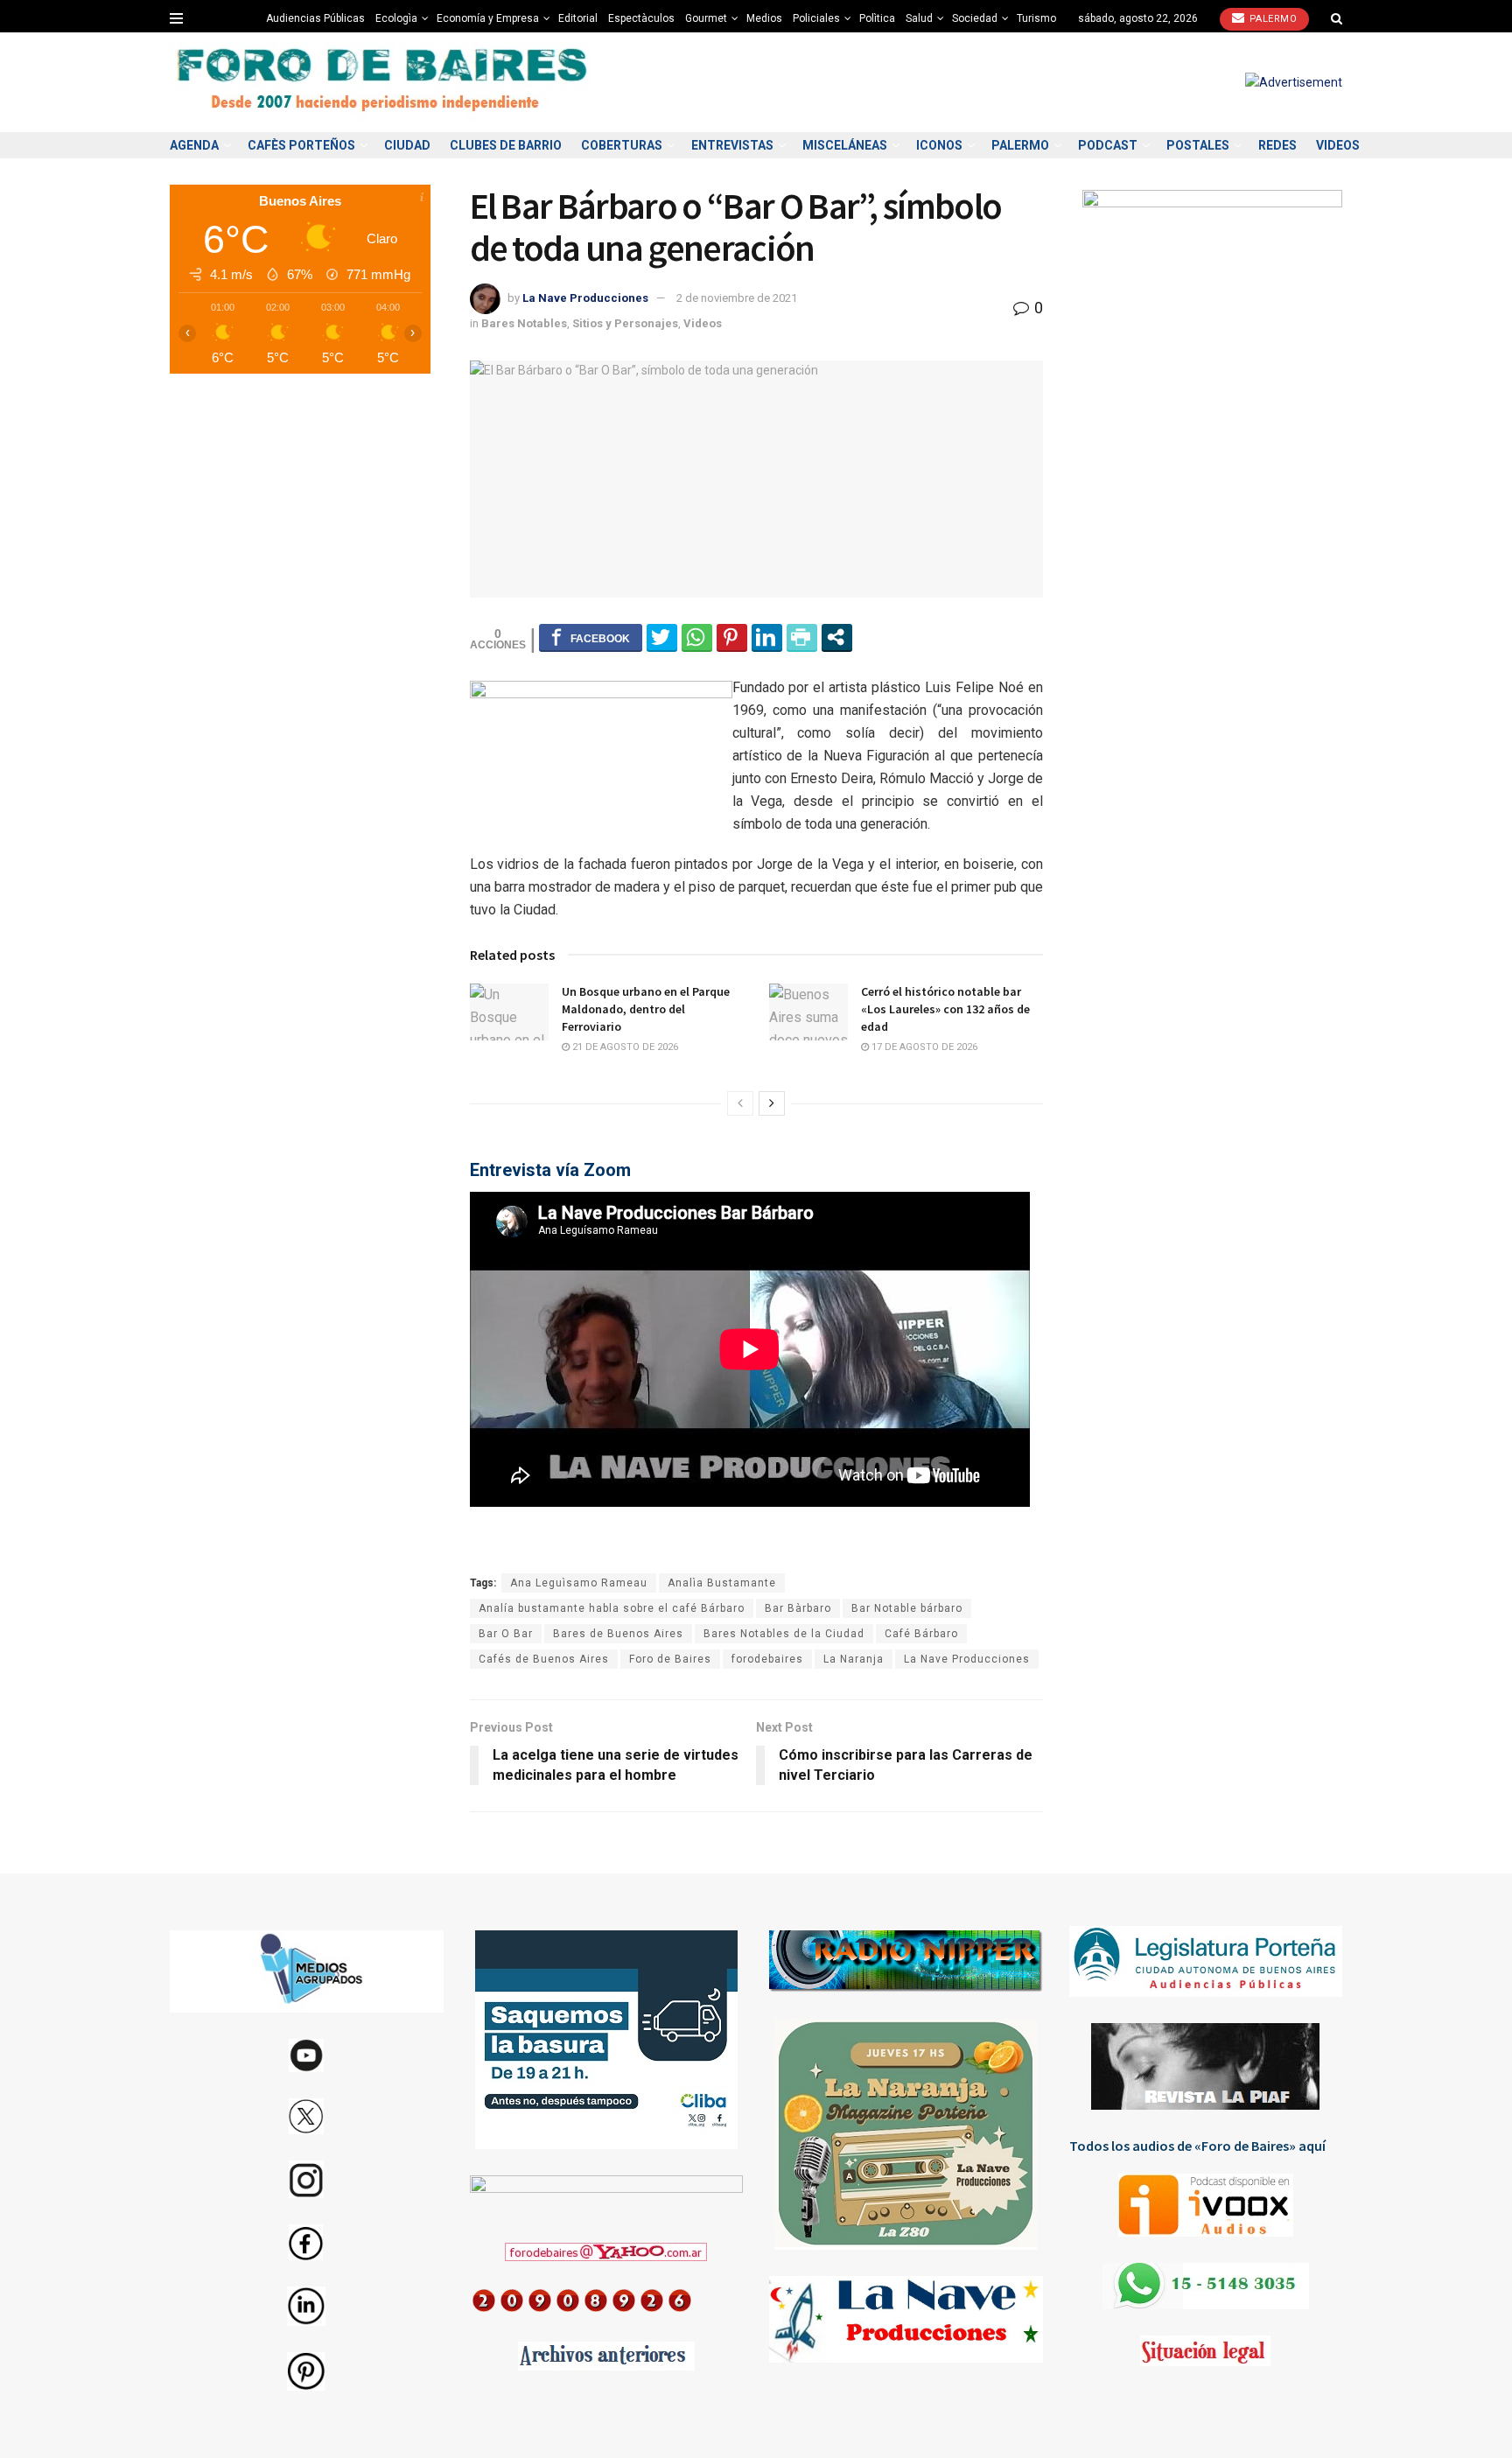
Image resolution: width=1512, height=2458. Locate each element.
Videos (1338, 145)
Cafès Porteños (301, 145)
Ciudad (407, 145)
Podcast (1108, 145)
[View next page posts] (772, 1103)
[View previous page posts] (740, 1103)
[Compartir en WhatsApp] (697, 637)
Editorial (578, 18)
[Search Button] (1337, 18)
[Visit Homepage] (384, 83)
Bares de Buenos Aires (618, 1634)
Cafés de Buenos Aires (544, 1659)
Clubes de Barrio (506, 145)
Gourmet (706, 18)
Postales (1198, 145)
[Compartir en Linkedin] (767, 637)
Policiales (816, 18)
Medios (764, 18)
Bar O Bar (506, 1634)
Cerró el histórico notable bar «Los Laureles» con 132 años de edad (945, 1008)
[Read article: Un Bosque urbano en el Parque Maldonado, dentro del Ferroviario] (509, 1012)
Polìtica (877, 18)
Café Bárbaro (921, 1634)
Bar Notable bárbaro (907, 1608)
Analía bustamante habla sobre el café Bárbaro (612, 1608)
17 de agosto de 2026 (923, 1047)
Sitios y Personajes (625, 323)
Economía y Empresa (488, 18)
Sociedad (975, 18)
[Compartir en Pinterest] (732, 637)
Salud (919, 18)
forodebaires (767, 1659)
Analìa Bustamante (722, 1583)
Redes (1277, 145)
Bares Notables (524, 323)
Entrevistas (732, 145)
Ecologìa (396, 18)
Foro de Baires (670, 1659)
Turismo (1036, 18)
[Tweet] (662, 637)
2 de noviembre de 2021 (737, 298)
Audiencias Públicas (315, 18)
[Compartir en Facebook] (591, 637)
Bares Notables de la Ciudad (784, 1634)
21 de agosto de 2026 (624, 1047)
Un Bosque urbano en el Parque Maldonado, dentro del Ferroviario (646, 1008)
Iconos (939, 145)
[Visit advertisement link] (1294, 82)
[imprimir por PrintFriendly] (802, 637)
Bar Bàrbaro (798, 1608)
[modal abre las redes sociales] (837, 637)
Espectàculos (641, 18)
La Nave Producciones (585, 298)
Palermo (1271, 19)
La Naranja (854, 1659)
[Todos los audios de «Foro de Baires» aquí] (1206, 2205)
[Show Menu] (176, 18)
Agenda (194, 145)
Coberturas (622, 145)
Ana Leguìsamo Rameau (579, 1583)
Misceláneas (845, 145)
